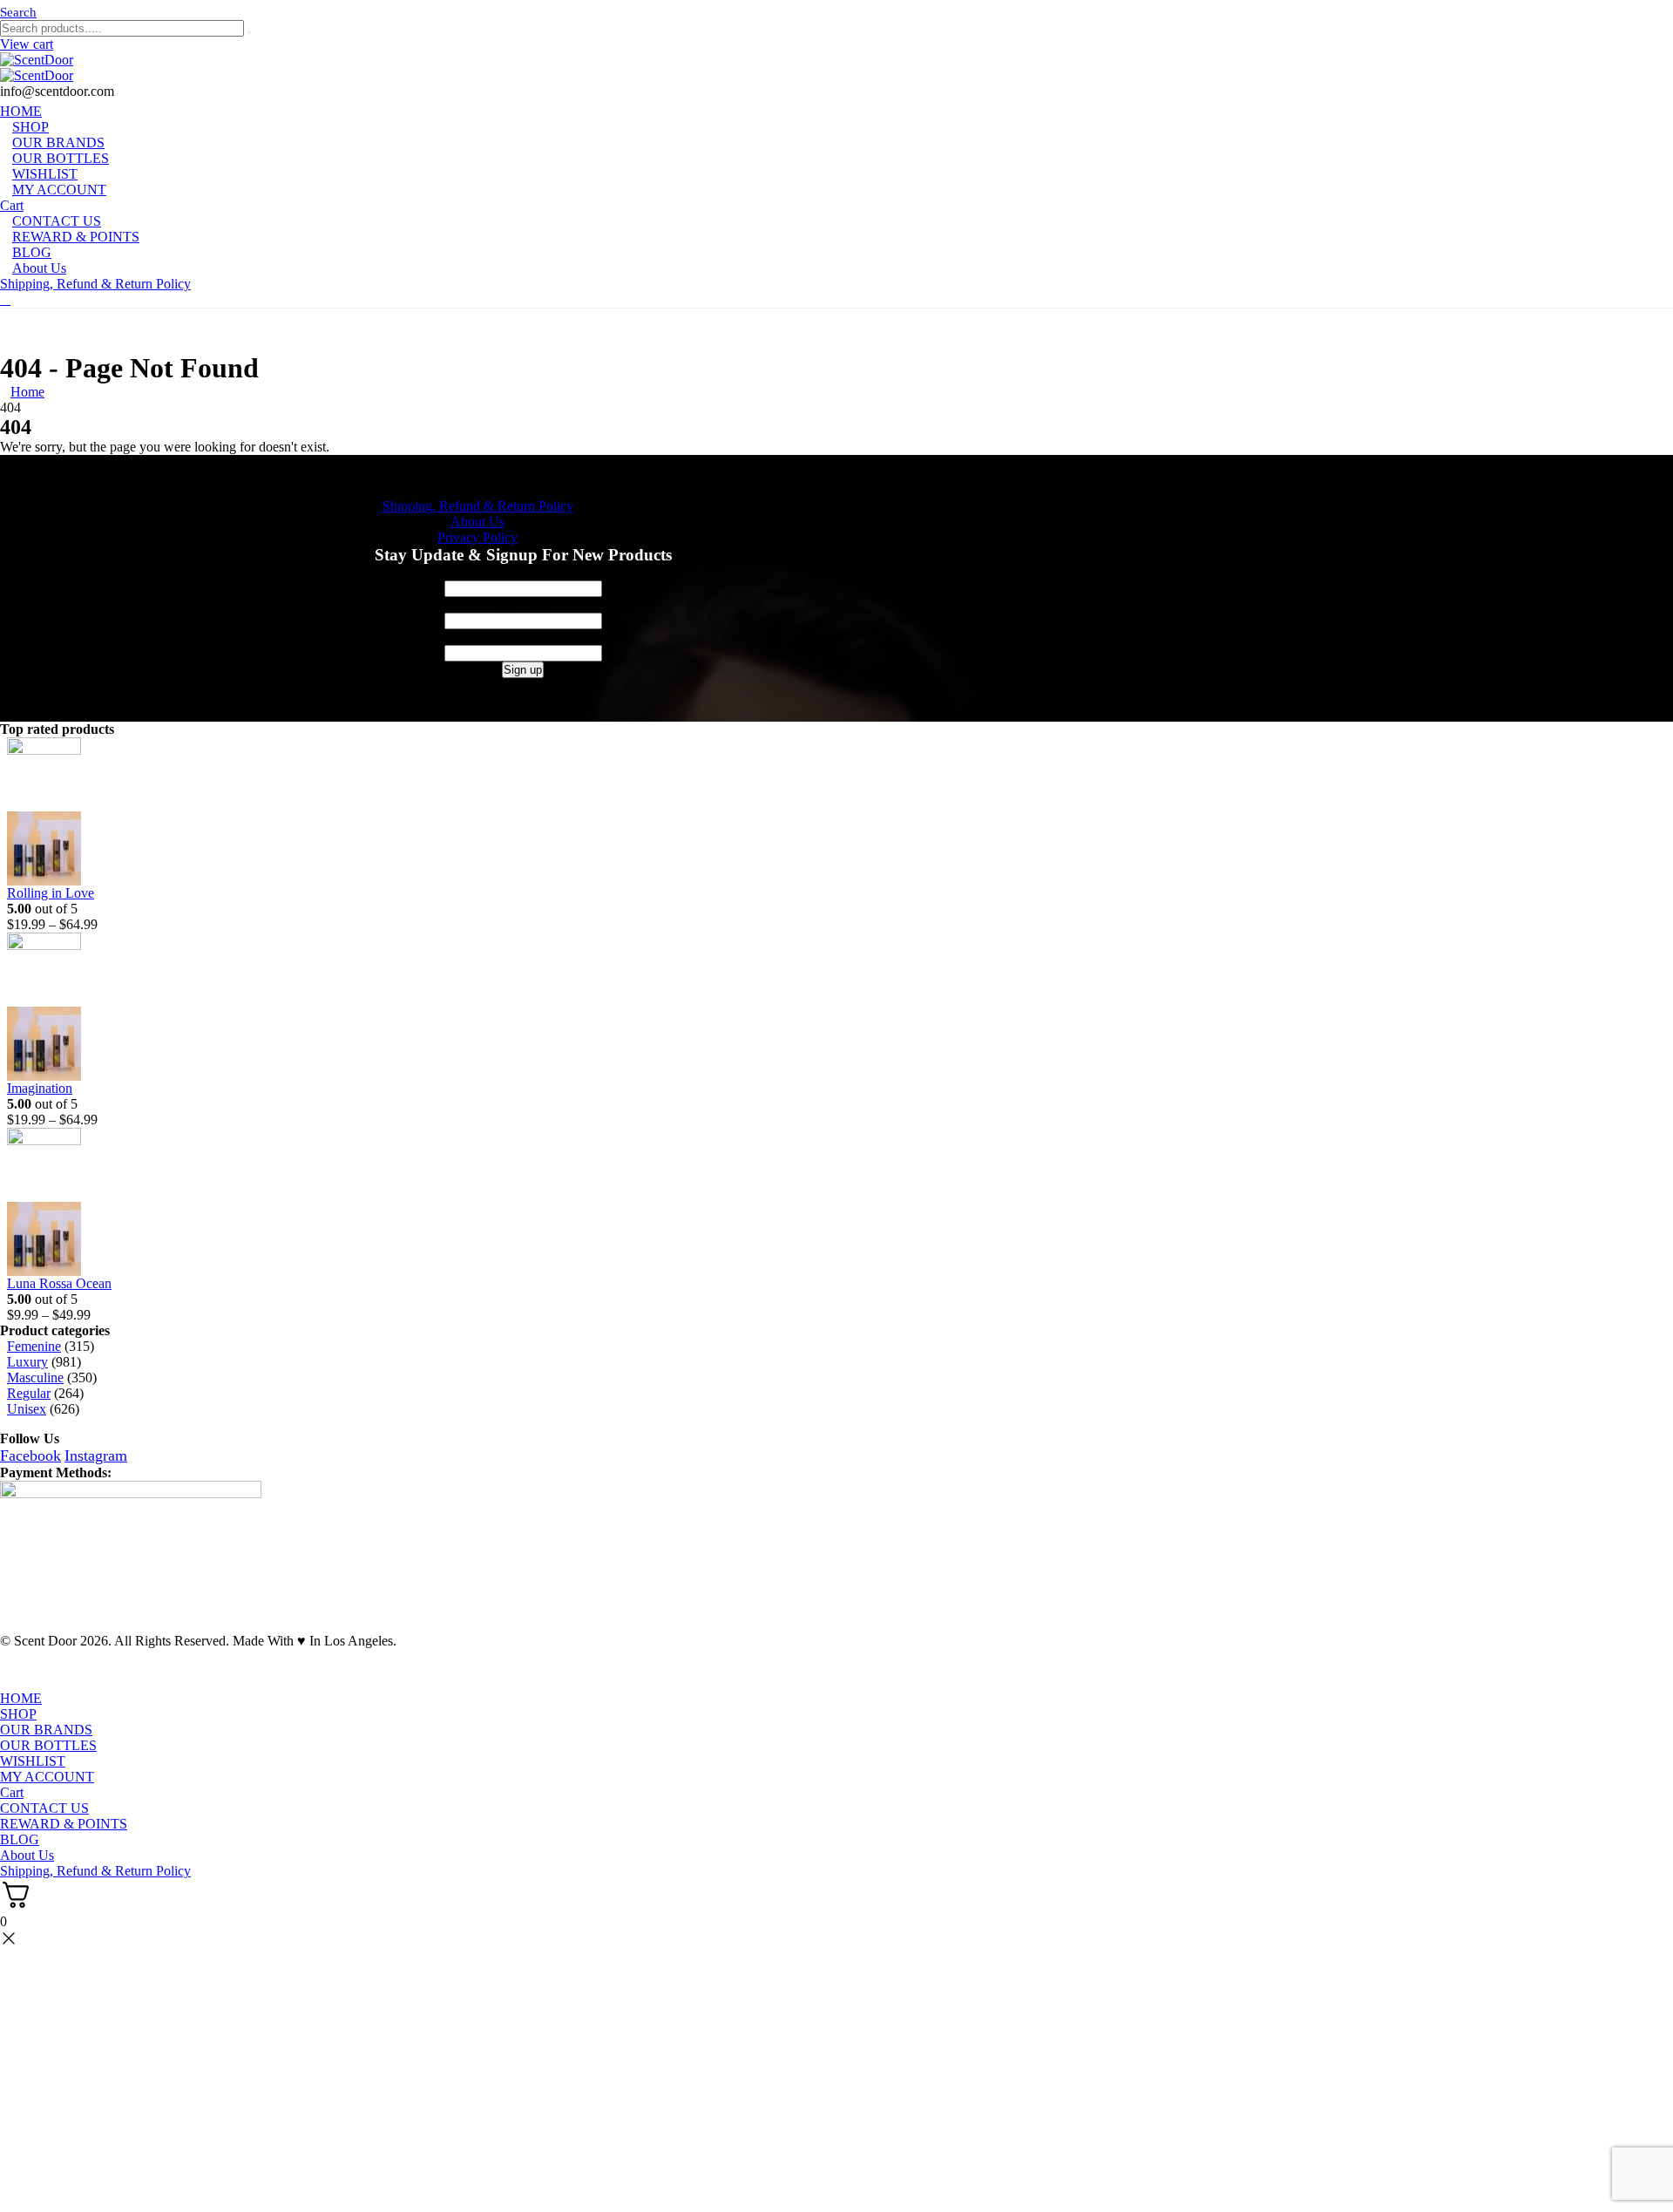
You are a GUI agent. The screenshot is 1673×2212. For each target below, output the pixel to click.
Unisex (27, 1409)
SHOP (18, 1714)
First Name (523, 572)
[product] (760, 811)
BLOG (20, 1839)
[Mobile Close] (10, 1683)
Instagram (96, 1455)
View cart (27, 44)
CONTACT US (44, 1808)
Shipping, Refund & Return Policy (95, 284)
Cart (12, 1792)
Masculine (35, 1377)
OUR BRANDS (46, 1730)
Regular (29, 1393)
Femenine (34, 1346)
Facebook (30, 1455)
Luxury (27, 1362)
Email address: (523, 637)
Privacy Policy (478, 537)
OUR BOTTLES (48, 1745)
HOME (21, 1698)
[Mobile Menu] (5, 299)
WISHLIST (33, 1761)
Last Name (523, 604)
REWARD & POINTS (76, 237)
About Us (39, 268)
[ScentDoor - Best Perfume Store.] (836, 68)
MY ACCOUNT (59, 190)
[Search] (249, 32)
